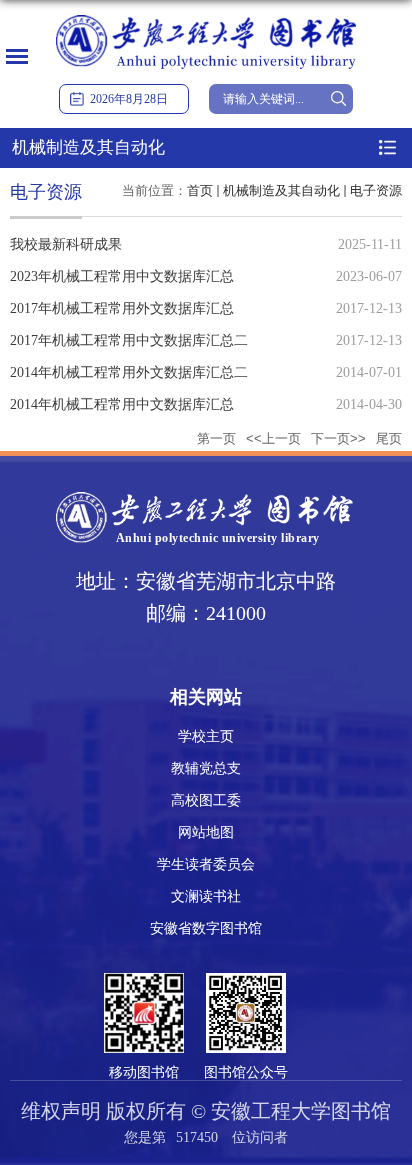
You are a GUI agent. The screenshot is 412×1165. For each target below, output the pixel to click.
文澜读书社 (206, 896)
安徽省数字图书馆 (206, 928)
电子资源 (376, 190)
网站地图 (206, 832)
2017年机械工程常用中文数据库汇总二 (129, 340)
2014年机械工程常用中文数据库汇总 (122, 404)
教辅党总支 (206, 768)
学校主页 (206, 736)
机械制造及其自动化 (281, 190)
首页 (200, 190)
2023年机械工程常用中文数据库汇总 (122, 276)
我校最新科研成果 (66, 244)
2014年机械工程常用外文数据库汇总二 (129, 372)
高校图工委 (206, 800)
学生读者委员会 (206, 864)
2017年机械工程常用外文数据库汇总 (122, 308)
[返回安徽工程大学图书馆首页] (206, 16)
